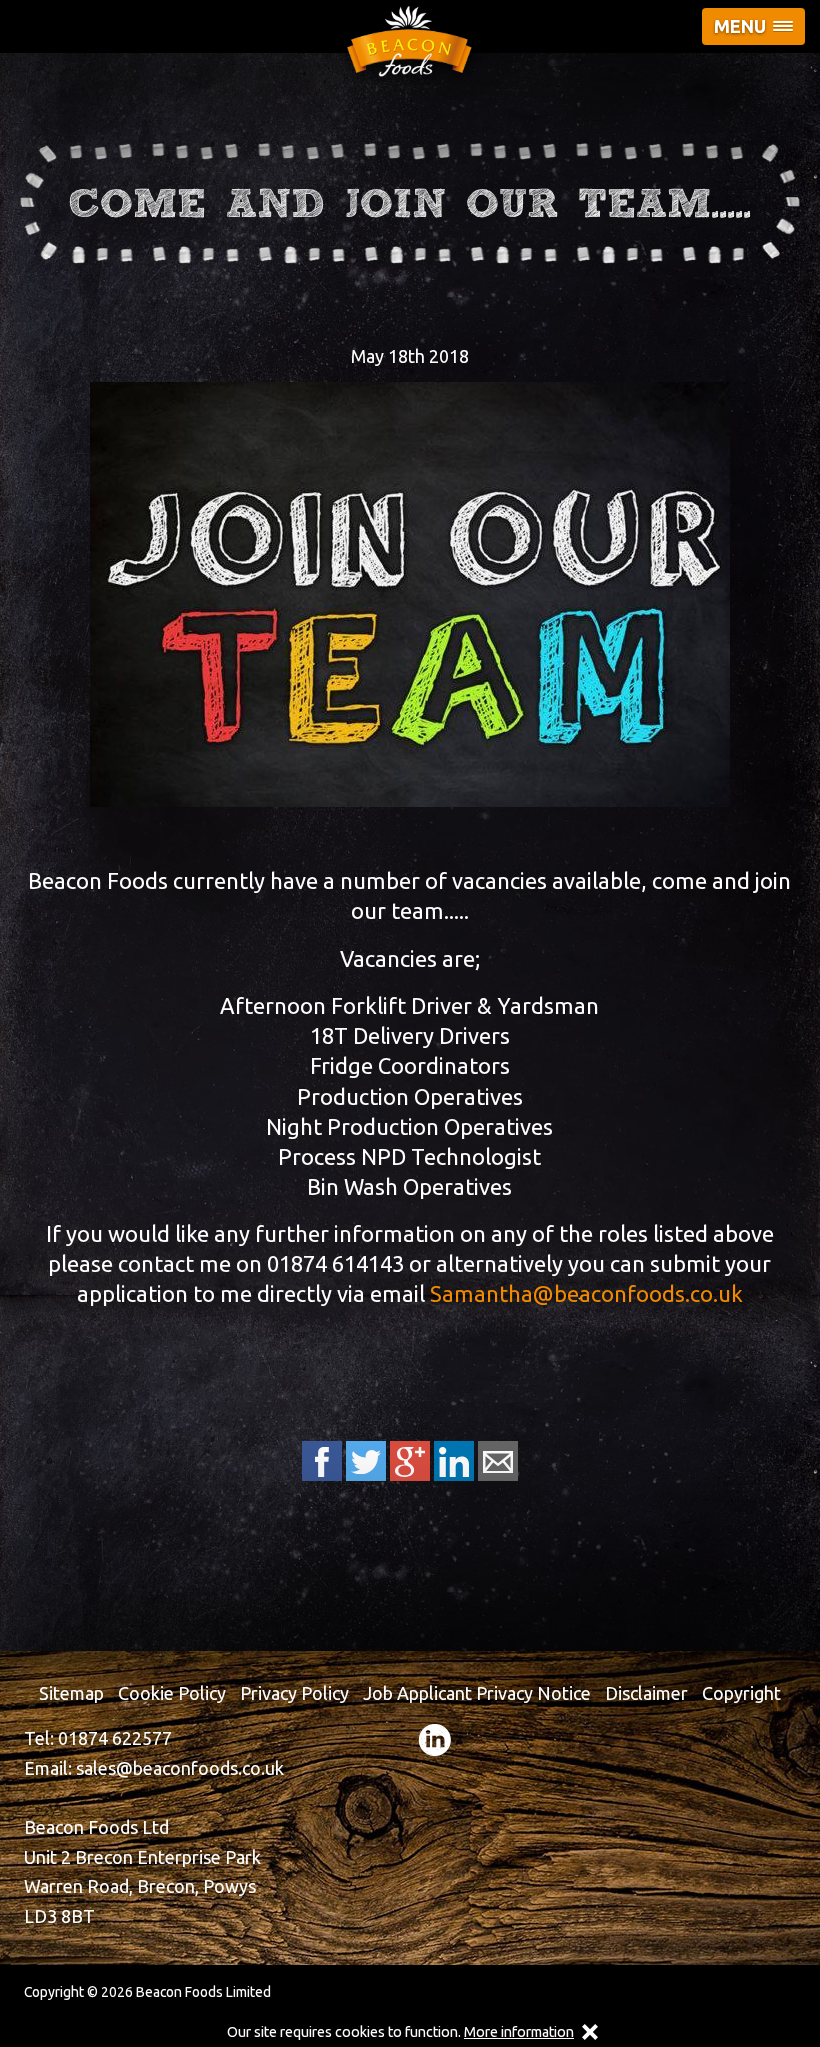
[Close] (590, 2032)
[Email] (498, 1461)
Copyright (741, 1693)
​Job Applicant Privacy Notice (477, 1693)
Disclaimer (646, 1693)
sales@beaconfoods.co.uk (180, 1768)
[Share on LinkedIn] (454, 1461)
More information (519, 2032)
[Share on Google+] (410, 1461)
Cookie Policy (172, 1693)
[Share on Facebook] (322, 1461)
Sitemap (71, 1693)
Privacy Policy (294, 1693)
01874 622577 (115, 1738)
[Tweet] (366, 1461)
